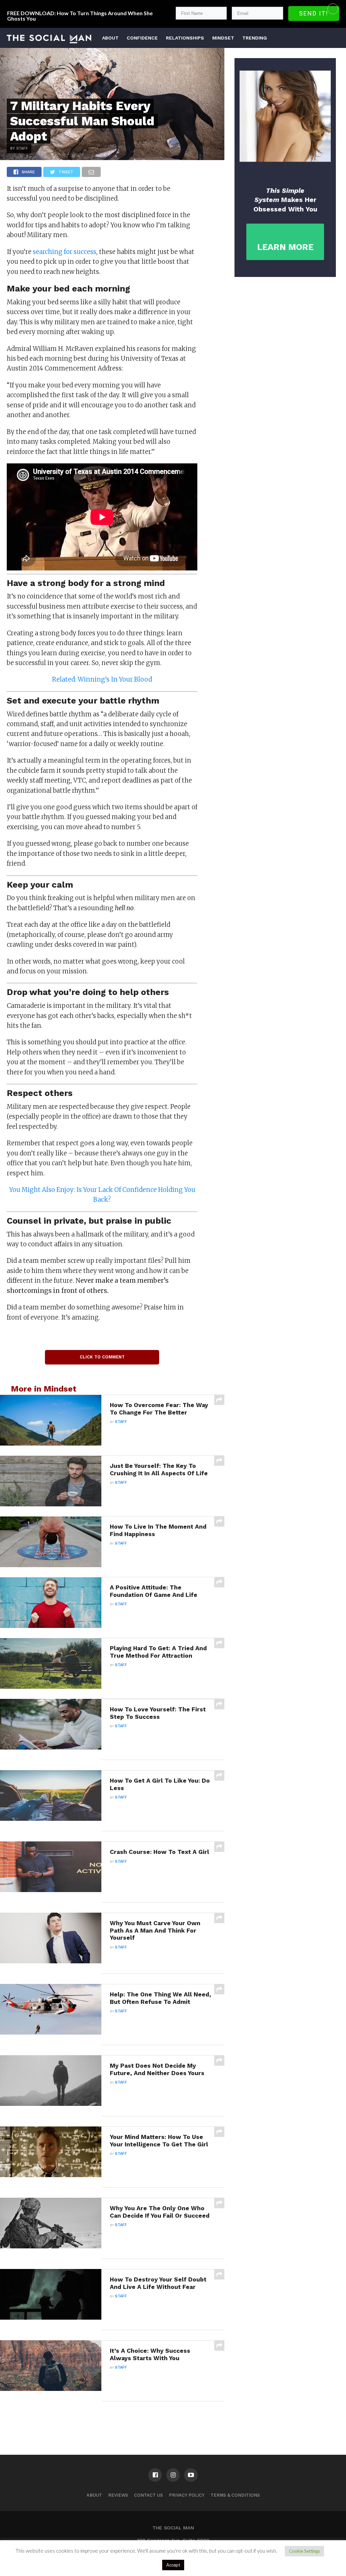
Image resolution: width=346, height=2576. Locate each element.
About (110, 38)
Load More (112, 2419)
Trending (255, 38)
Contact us (149, 2495)
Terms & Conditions (235, 2495)
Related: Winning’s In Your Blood (102, 679)
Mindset (223, 38)
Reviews (118, 2495)
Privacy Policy (187, 2495)
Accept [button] (173, 2565)
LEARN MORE (285, 247)
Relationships (185, 38)
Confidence (142, 38)
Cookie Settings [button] (304, 2551)
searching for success (65, 252)
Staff (121, 1422)
